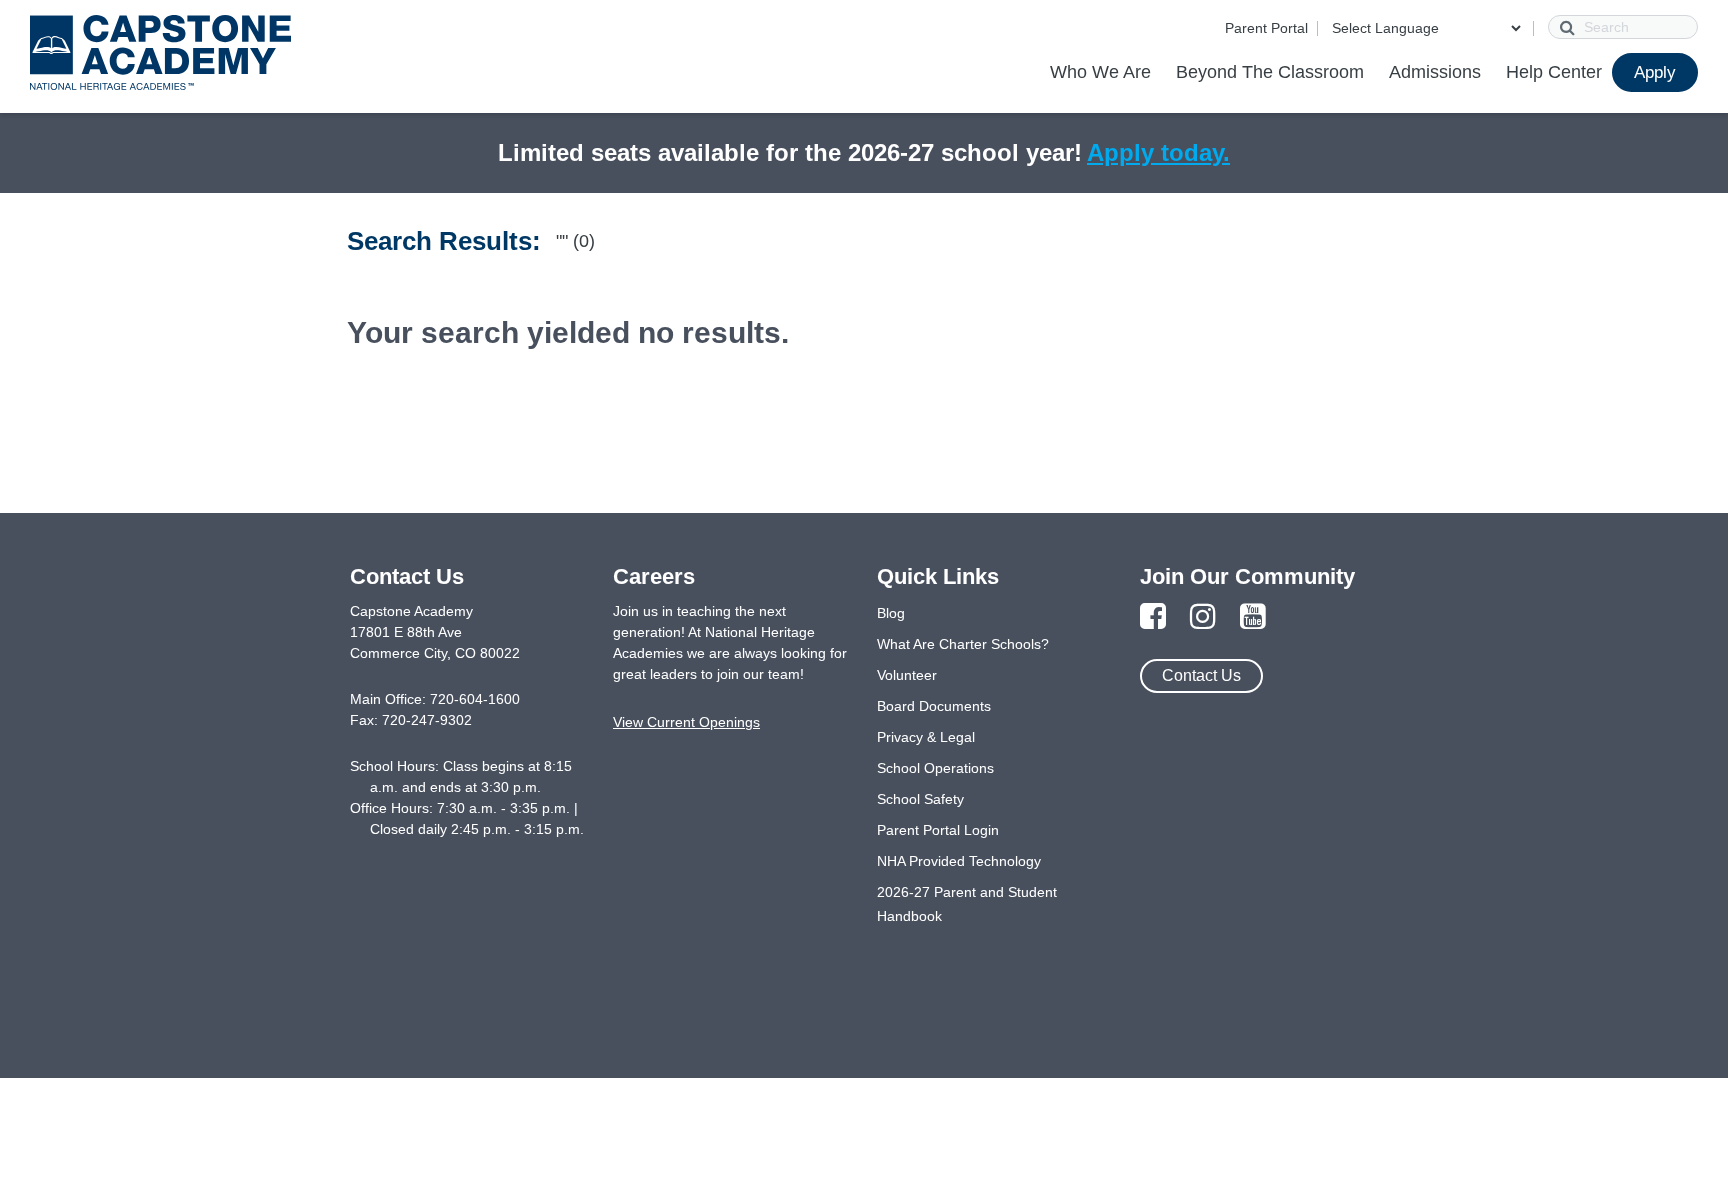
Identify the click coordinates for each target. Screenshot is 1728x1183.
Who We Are (1100, 72)
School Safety (920, 799)
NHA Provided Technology (959, 861)
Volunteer (907, 675)
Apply (1655, 72)
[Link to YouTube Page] (1253, 617)
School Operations (935, 768)
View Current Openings (686, 722)
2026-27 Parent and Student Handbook (967, 904)
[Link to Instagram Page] (1203, 617)
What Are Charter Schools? (963, 644)
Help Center (1554, 72)
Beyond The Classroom (1270, 72)
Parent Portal (1266, 28)
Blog (891, 613)
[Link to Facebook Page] (1153, 617)
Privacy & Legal (926, 737)
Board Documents (934, 706)
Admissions (1435, 72)
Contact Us (1201, 675)
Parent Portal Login (938, 830)
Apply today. (1158, 152)
